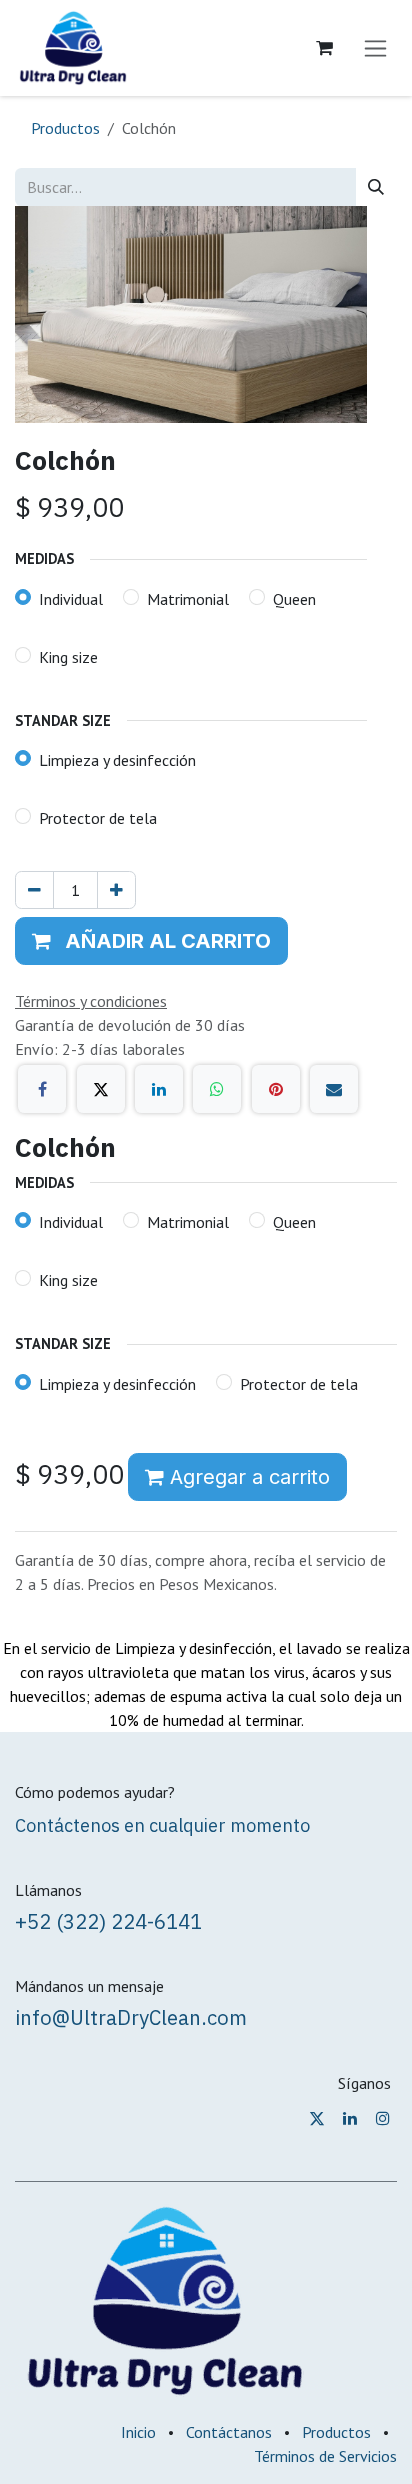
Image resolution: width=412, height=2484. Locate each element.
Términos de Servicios (325, 2456)
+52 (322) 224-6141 (108, 1921)
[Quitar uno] (34, 890)
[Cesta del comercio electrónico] (324, 48)
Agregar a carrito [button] (247, 1477)
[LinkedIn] (159, 1089)
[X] (101, 1089)
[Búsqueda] (376, 187)
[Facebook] (42, 1089)
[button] (151, 941)
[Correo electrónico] (334, 1089)
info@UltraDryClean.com (131, 2017)
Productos (65, 128)
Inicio (138, 2432)
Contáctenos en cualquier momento (162, 1825)
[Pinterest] (276, 1089)
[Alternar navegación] (375, 48)
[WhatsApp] (217, 1089)
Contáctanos (229, 2432)
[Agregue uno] (116, 890)
